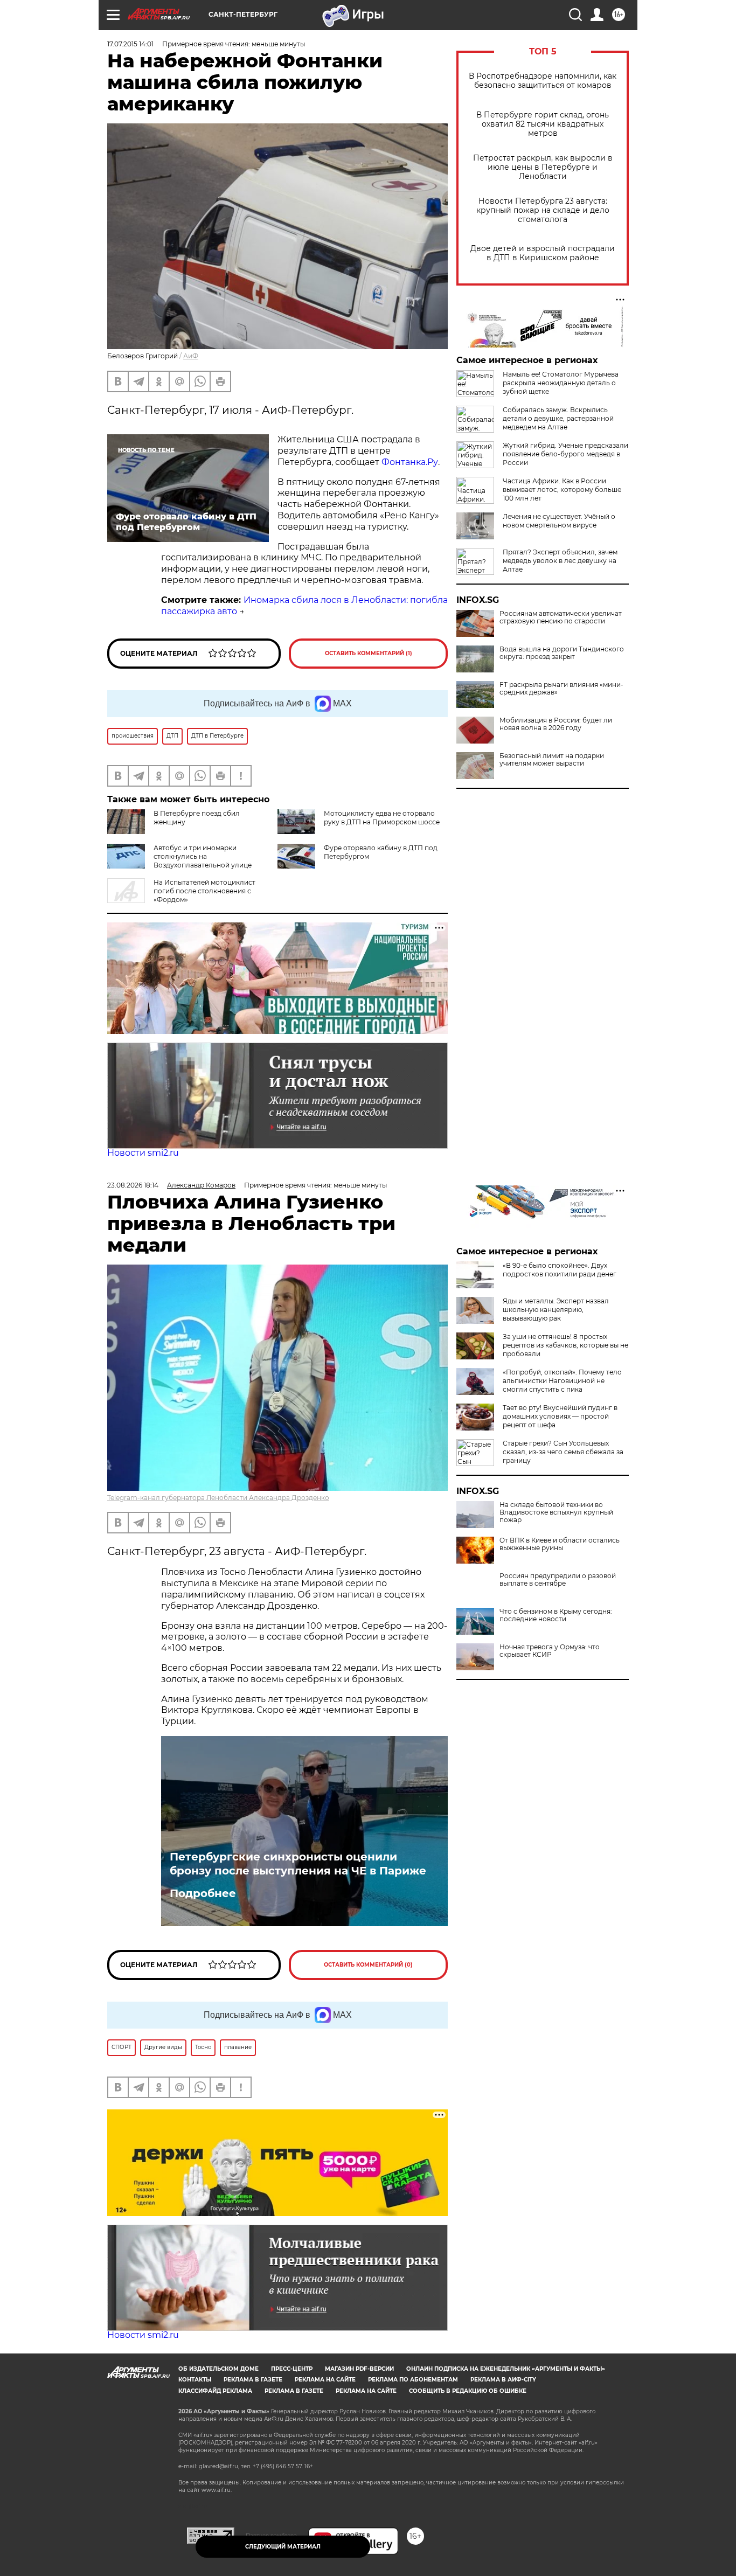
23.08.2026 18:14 (133, 1185)
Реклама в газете (253, 2380)
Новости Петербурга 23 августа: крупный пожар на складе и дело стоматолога (543, 210)
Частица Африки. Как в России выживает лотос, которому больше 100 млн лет (562, 489)
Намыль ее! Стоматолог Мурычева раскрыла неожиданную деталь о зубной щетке (561, 383)
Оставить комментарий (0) (368, 1965)
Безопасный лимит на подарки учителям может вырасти (552, 760)
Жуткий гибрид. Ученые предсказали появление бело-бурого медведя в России (565, 454)
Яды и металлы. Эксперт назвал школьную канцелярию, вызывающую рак (556, 1310)
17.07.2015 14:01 (130, 44)
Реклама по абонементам (413, 2380)
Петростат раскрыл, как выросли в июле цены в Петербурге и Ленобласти (543, 167)
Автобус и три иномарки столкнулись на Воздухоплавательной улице (203, 856)
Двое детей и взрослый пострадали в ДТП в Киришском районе (543, 253)
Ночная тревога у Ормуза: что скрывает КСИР (550, 1651)
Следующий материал (283, 2547)
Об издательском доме (218, 2369)
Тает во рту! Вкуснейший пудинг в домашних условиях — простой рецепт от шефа (560, 1416)
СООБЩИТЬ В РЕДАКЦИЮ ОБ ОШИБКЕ (468, 2391)
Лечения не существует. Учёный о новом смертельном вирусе (559, 521)
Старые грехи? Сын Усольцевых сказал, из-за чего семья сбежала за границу (563, 1452)
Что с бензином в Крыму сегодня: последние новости (556, 1615)
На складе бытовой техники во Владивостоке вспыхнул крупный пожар (556, 1512)
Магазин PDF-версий (359, 2369)
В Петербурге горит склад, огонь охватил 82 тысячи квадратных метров (543, 124)
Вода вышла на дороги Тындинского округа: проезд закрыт (562, 653)
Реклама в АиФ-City (503, 2380)
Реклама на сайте (325, 2380)
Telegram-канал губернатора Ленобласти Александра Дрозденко (218, 1498)
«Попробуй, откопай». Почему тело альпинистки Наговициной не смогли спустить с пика (562, 1381)
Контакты (195, 2380)
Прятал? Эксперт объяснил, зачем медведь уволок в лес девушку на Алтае (560, 561)
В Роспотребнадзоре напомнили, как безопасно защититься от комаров (543, 81)
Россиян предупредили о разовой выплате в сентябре (558, 1580)
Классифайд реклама (215, 2391)
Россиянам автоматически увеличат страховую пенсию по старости (561, 617)
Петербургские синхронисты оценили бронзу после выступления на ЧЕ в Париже (300, 1864)
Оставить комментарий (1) (369, 653)
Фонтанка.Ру (410, 462)
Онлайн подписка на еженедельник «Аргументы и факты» (506, 2369)
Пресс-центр (292, 2369)
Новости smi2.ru (143, 1153)
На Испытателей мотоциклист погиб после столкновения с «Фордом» (204, 891)
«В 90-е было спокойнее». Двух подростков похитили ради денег (560, 1270)
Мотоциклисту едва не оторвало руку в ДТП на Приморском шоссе (382, 818)
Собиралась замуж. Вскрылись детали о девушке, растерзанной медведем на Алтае (558, 418)
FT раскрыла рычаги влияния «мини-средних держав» (561, 689)
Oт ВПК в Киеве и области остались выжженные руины (560, 1544)
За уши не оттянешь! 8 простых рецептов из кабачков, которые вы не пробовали (565, 1345)
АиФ (191, 356)
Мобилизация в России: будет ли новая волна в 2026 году (556, 724)
